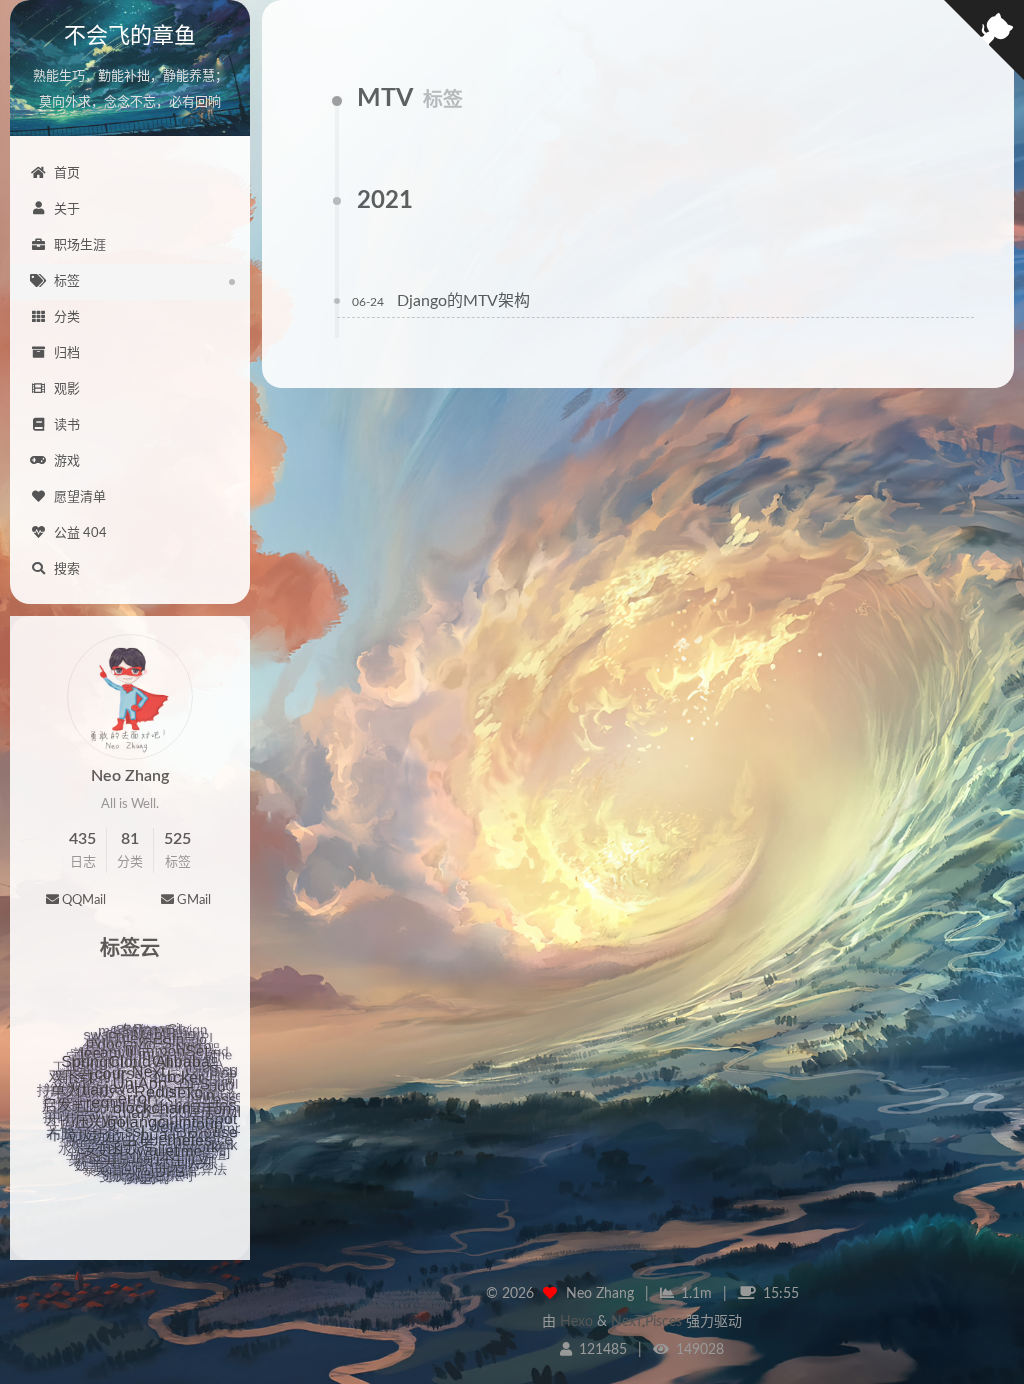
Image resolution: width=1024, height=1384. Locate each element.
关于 (67, 209)
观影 (67, 389)
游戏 (67, 461)
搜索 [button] (67, 569)
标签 (67, 281)
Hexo (576, 1322)
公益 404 (80, 533)
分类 (67, 317)
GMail (194, 900)
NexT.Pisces (646, 1322)
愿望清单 (80, 497)
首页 (67, 173)
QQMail (84, 900)
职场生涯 (80, 245)
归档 (67, 353)
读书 (67, 425)
